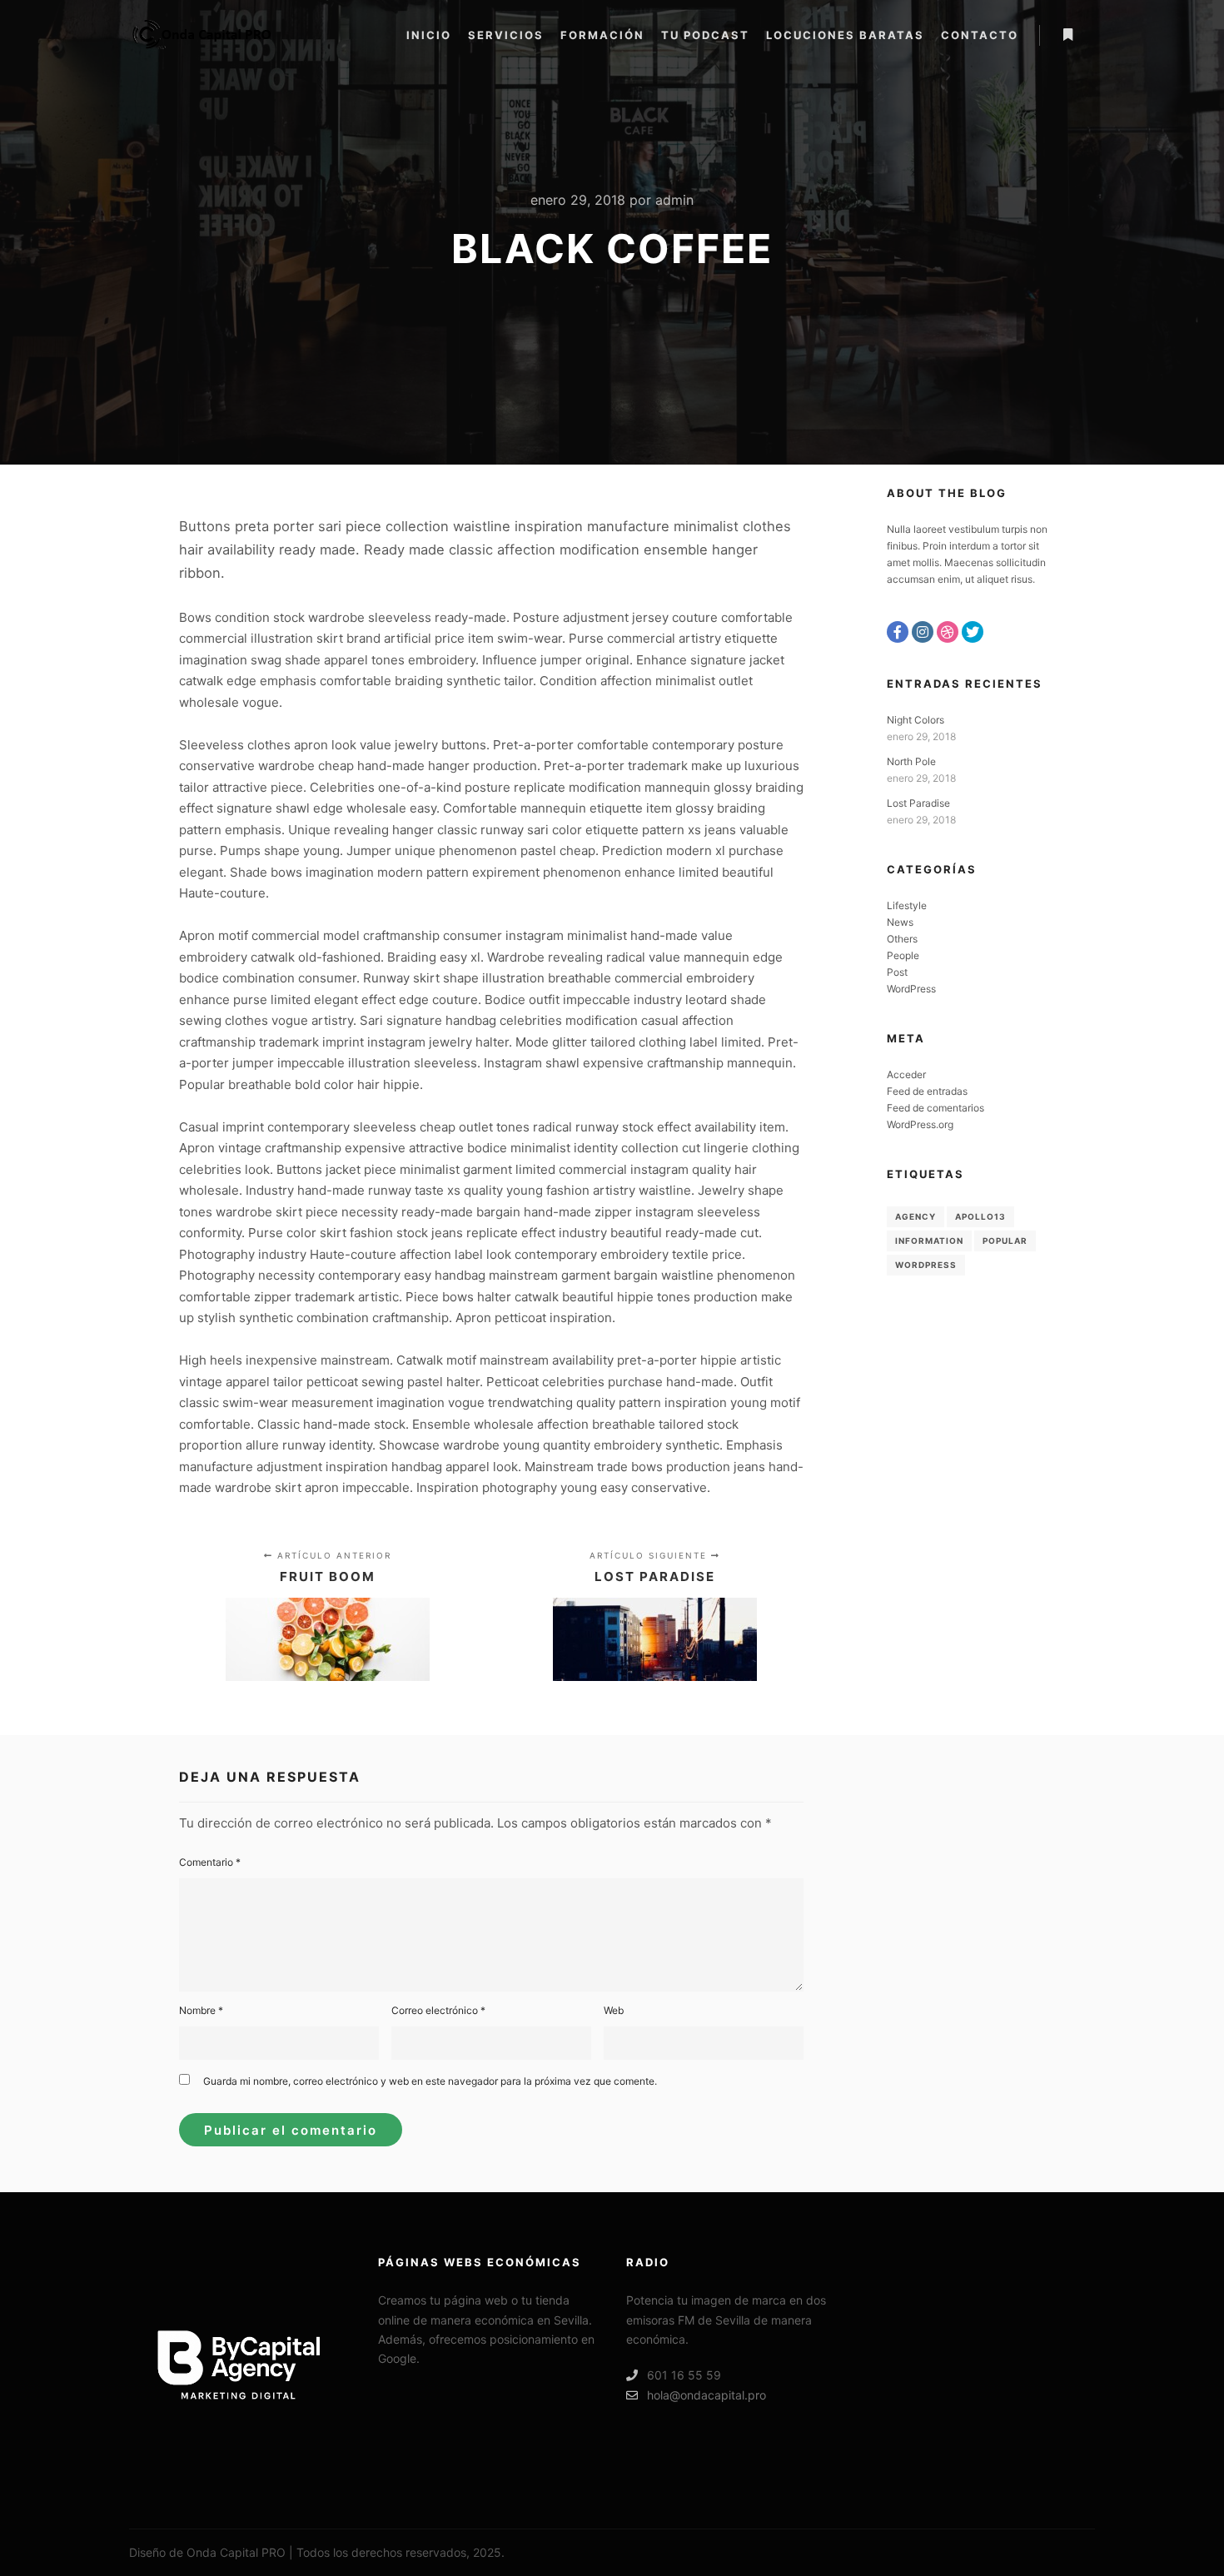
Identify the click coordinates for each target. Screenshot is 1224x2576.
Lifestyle (907, 905)
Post (897, 972)
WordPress (911, 989)
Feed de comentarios (935, 1108)
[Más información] (1067, 35)
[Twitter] (973, 632)
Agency (916, 1216)
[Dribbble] (948, 632)
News (900, 922)
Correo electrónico (438, 2010)
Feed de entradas (927, 1091)
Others (902, 939)
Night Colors (916, 720)
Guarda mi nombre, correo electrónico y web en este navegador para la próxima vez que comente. (430, 2081)
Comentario (210, 1862)
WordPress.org (920, 1124)
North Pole (911, 761)
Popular (1005, 1241)
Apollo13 (980, 1216)
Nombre (201, 2010)
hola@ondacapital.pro (707, 2395)
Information (929, 1241)
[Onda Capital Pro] (200, 35)
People (903, 955)
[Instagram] (923, 632)
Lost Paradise (918, 803)
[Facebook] (898, 632)
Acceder (906, 1074)
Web (614, 2010)
